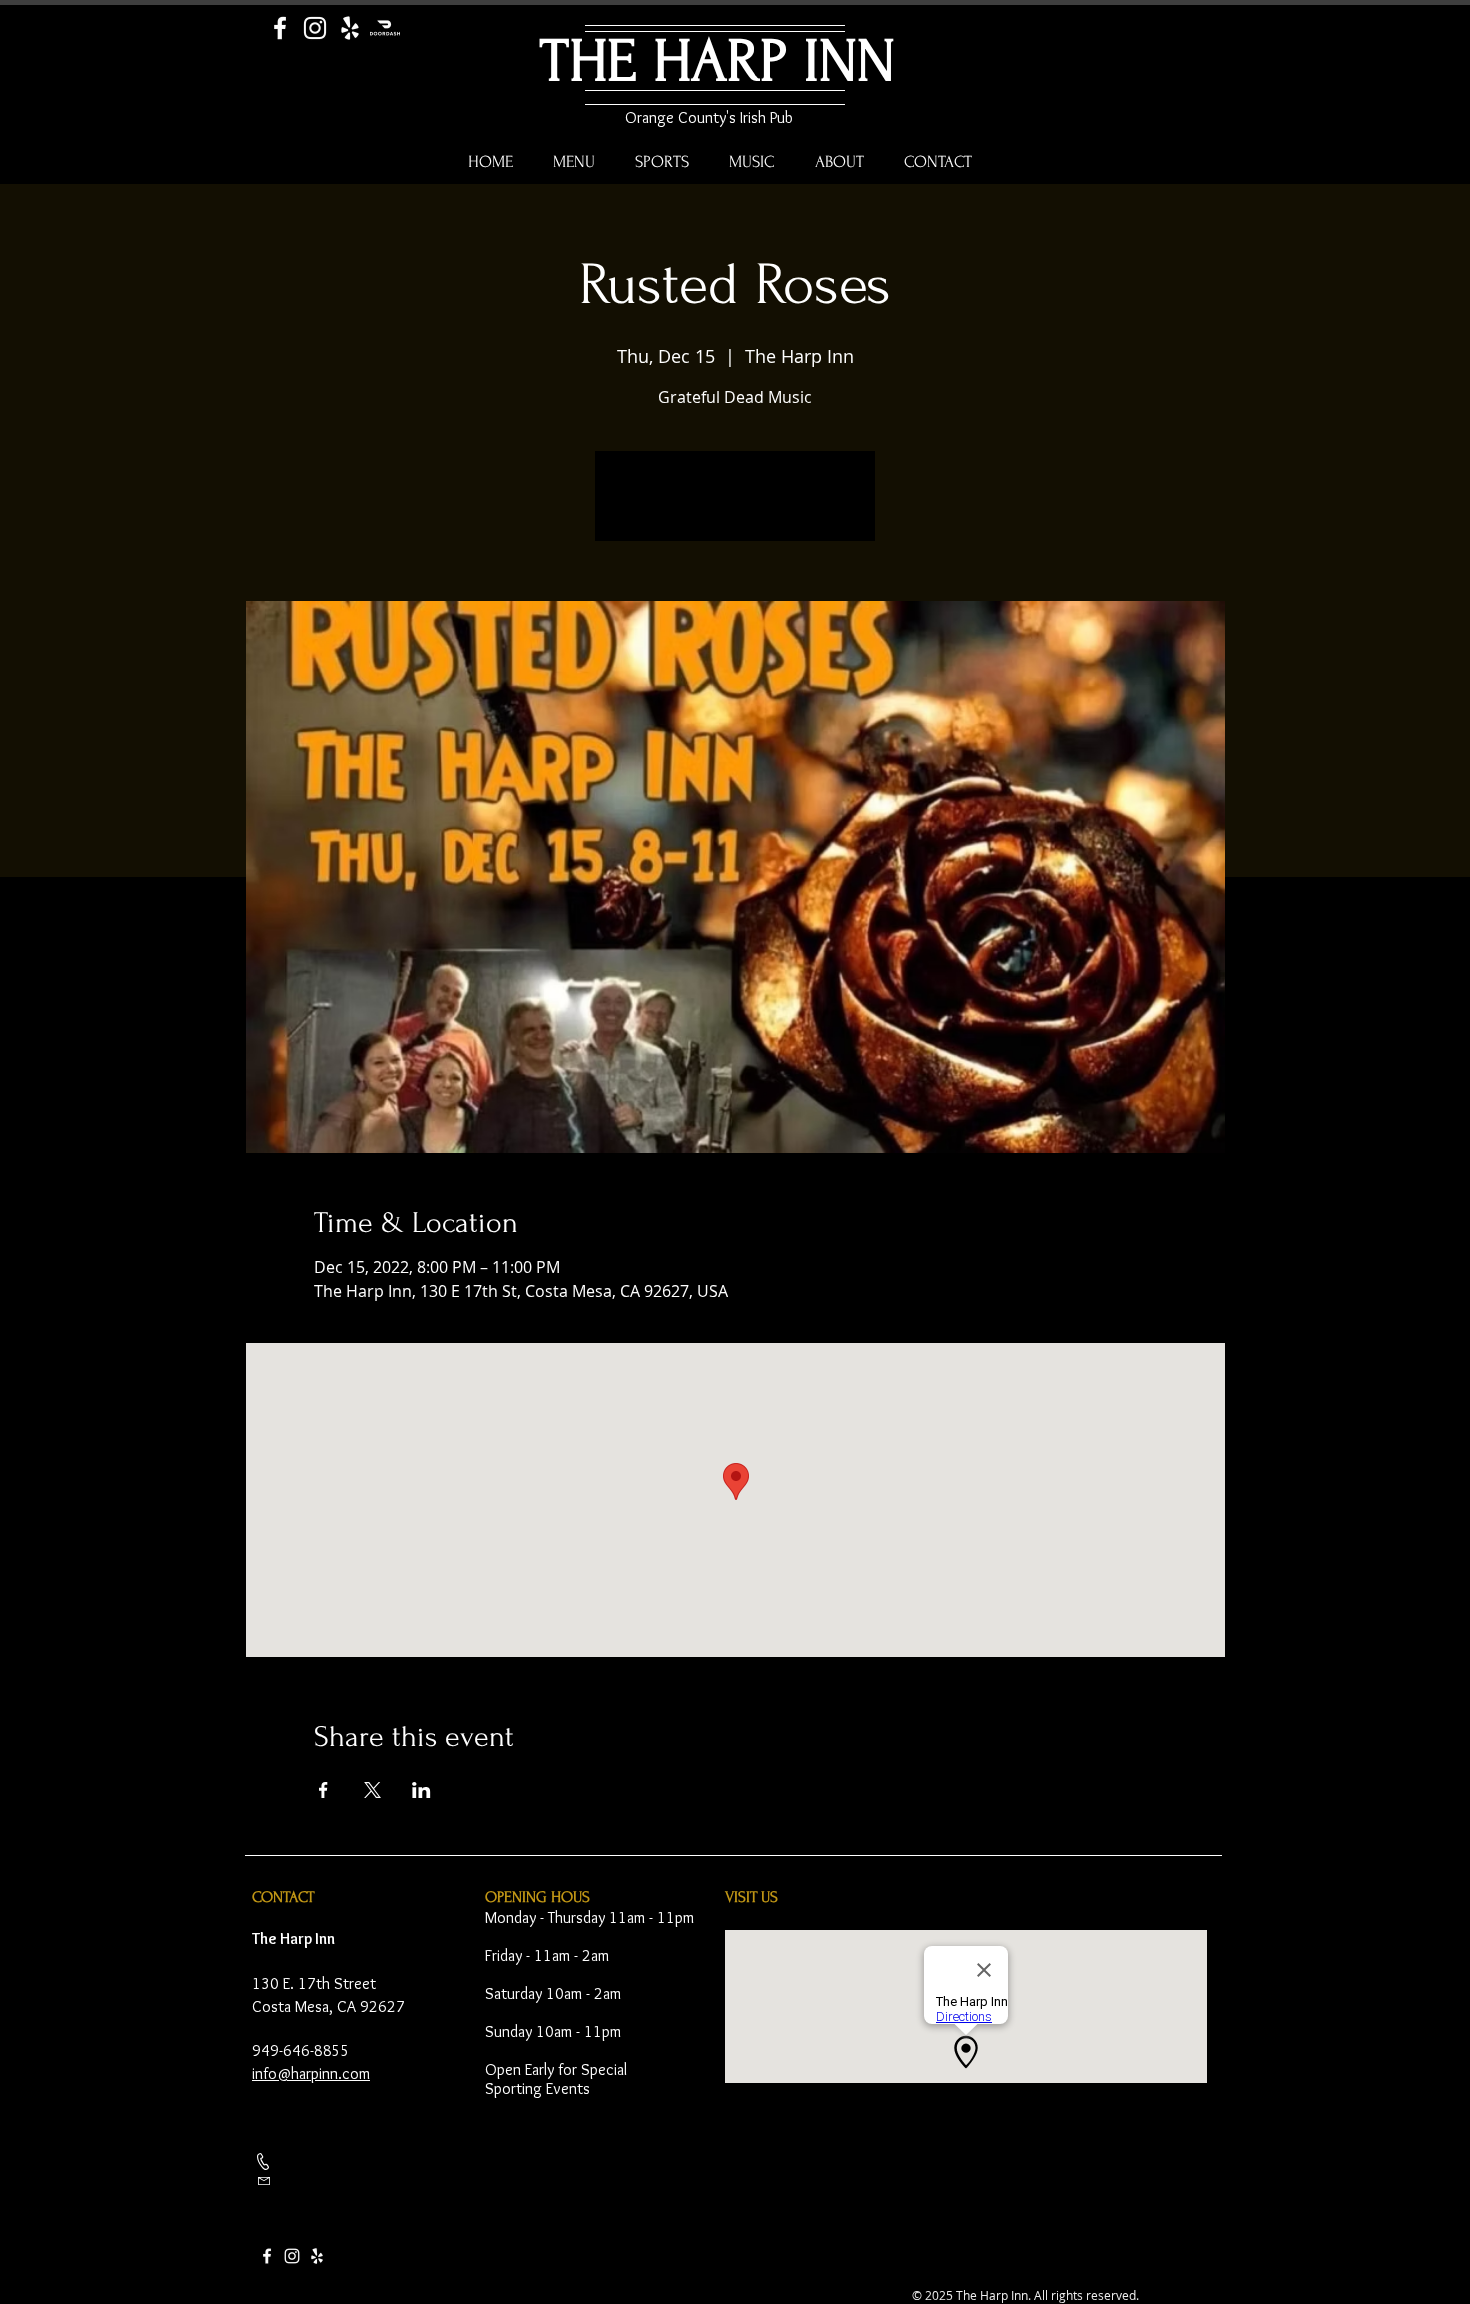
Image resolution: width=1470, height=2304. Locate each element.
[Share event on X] (372, 1790)
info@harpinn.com (311, 2073)
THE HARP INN (717, 61)
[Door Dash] (385, 28)
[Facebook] (280, 28)
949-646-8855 (301, 2050)
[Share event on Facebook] (323, 1790)
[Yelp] (350, 28)
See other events (735, 508)
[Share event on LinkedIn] (421, 1790)
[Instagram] (315, 28)
